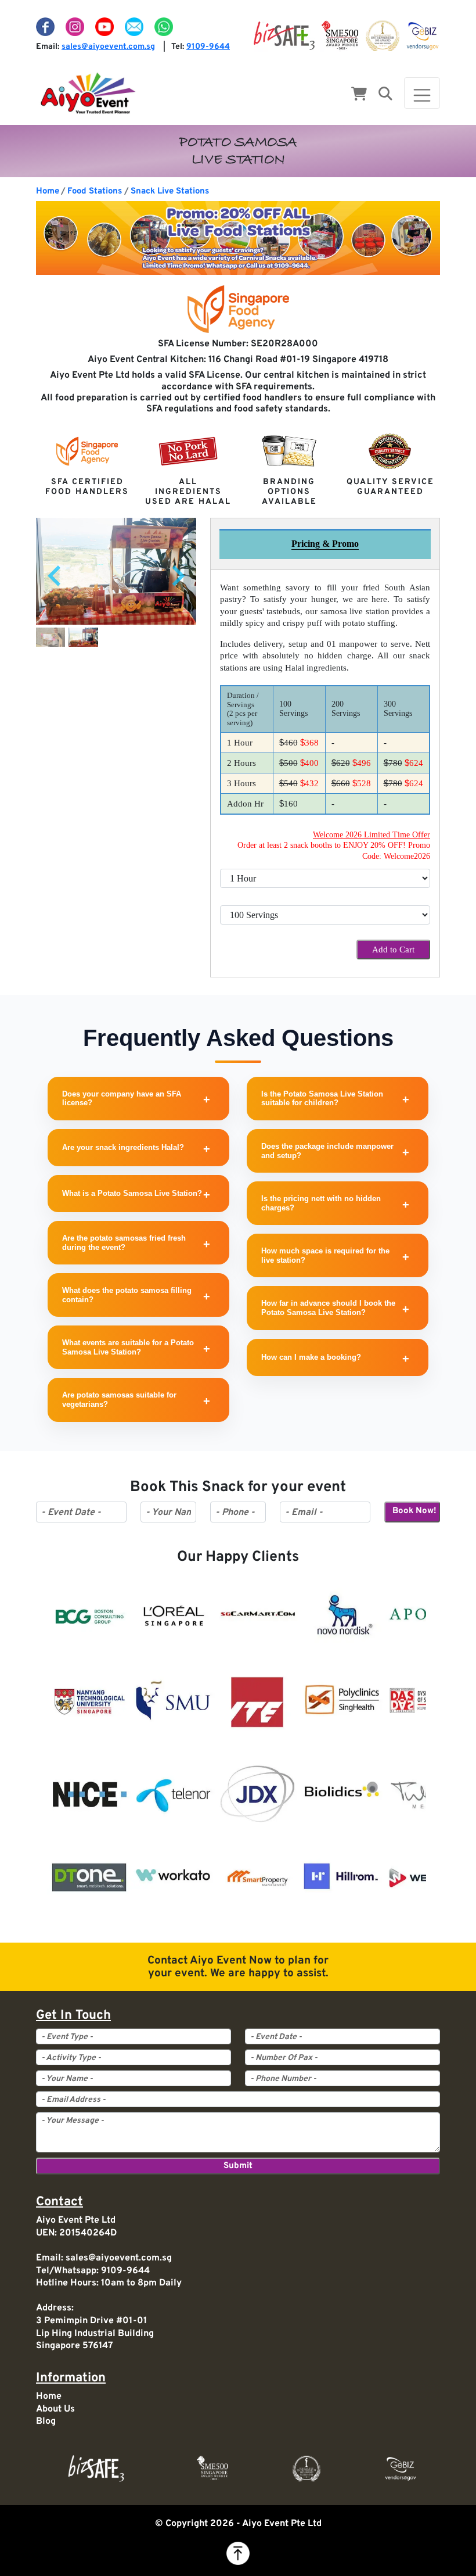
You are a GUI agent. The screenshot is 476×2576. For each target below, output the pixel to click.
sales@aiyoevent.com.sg (108, 47)
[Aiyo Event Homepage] (88, 93)
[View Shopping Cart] (359, 95)
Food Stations (95, 191)
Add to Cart (393, 950)
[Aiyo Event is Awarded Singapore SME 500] (340, 36)
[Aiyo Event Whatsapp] (164, 27)
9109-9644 (208, 47)
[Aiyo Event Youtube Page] (106, 27)
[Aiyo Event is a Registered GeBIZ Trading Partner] (423, 36)
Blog (46, 2421)
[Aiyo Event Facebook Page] (46, 27)
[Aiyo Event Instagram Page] (76, 27)
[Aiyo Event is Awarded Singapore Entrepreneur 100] (383, 36)
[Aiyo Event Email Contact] (135, 27)
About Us (55, 2409)
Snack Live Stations (170, 191)
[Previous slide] (56, 576)
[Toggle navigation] (422, 93)
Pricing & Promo (325, 544)
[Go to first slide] (177, 576)
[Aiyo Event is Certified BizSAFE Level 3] (284, 36)
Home (48, 191)
